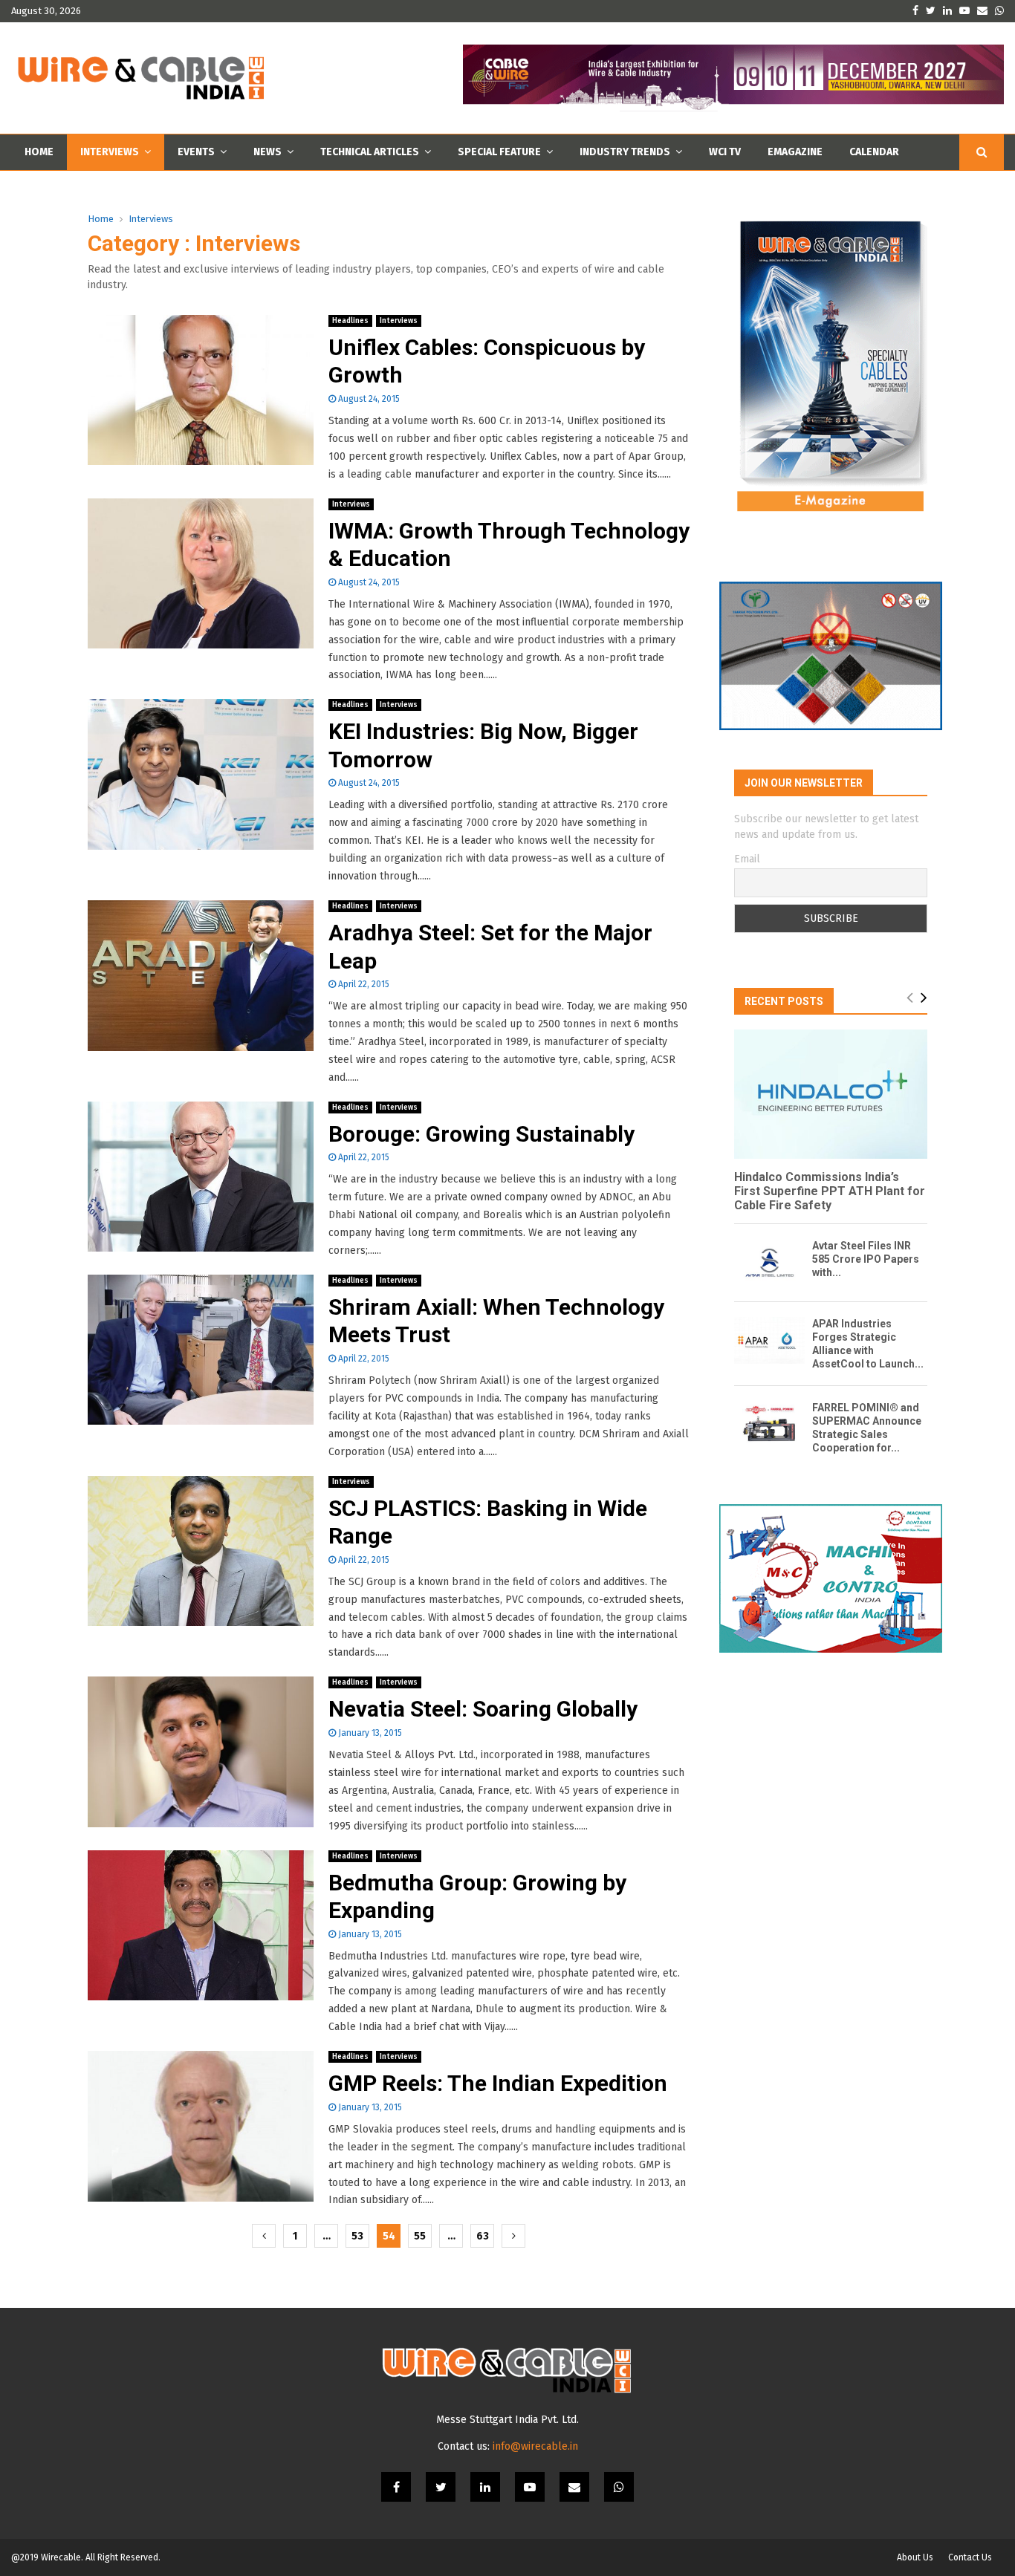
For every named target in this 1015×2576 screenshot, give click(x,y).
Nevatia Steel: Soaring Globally (483, 1709)
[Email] (574, 2487)
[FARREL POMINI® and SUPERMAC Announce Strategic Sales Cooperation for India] (769, 1424)
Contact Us (970, 2557)
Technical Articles (370, 152)
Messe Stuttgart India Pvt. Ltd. (507, 2420)
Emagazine (795, 152)
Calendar (874, 152)
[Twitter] (441, 2487)
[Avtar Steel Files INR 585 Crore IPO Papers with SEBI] (769, 1262)
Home (39, 152)
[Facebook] (396, 2487)
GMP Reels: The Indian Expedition (498, 2083)
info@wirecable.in (535, 2446)
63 (483, 2236)
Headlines (350, 321)
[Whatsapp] (619, 2487)
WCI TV (725, 152)
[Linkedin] (485, 2487)
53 (357, 2236)
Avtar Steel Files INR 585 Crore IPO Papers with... (866, 1259)
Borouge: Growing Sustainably (481, 1134)
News (267, 152)
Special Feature (499, 152)
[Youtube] (530, 2487)
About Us (915, 2557)
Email (747, 859)
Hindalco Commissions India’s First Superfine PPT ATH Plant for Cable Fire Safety (830, 1191)
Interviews (110, 152)
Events (196, 152)
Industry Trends (625, 152)
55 (420, 2236)
